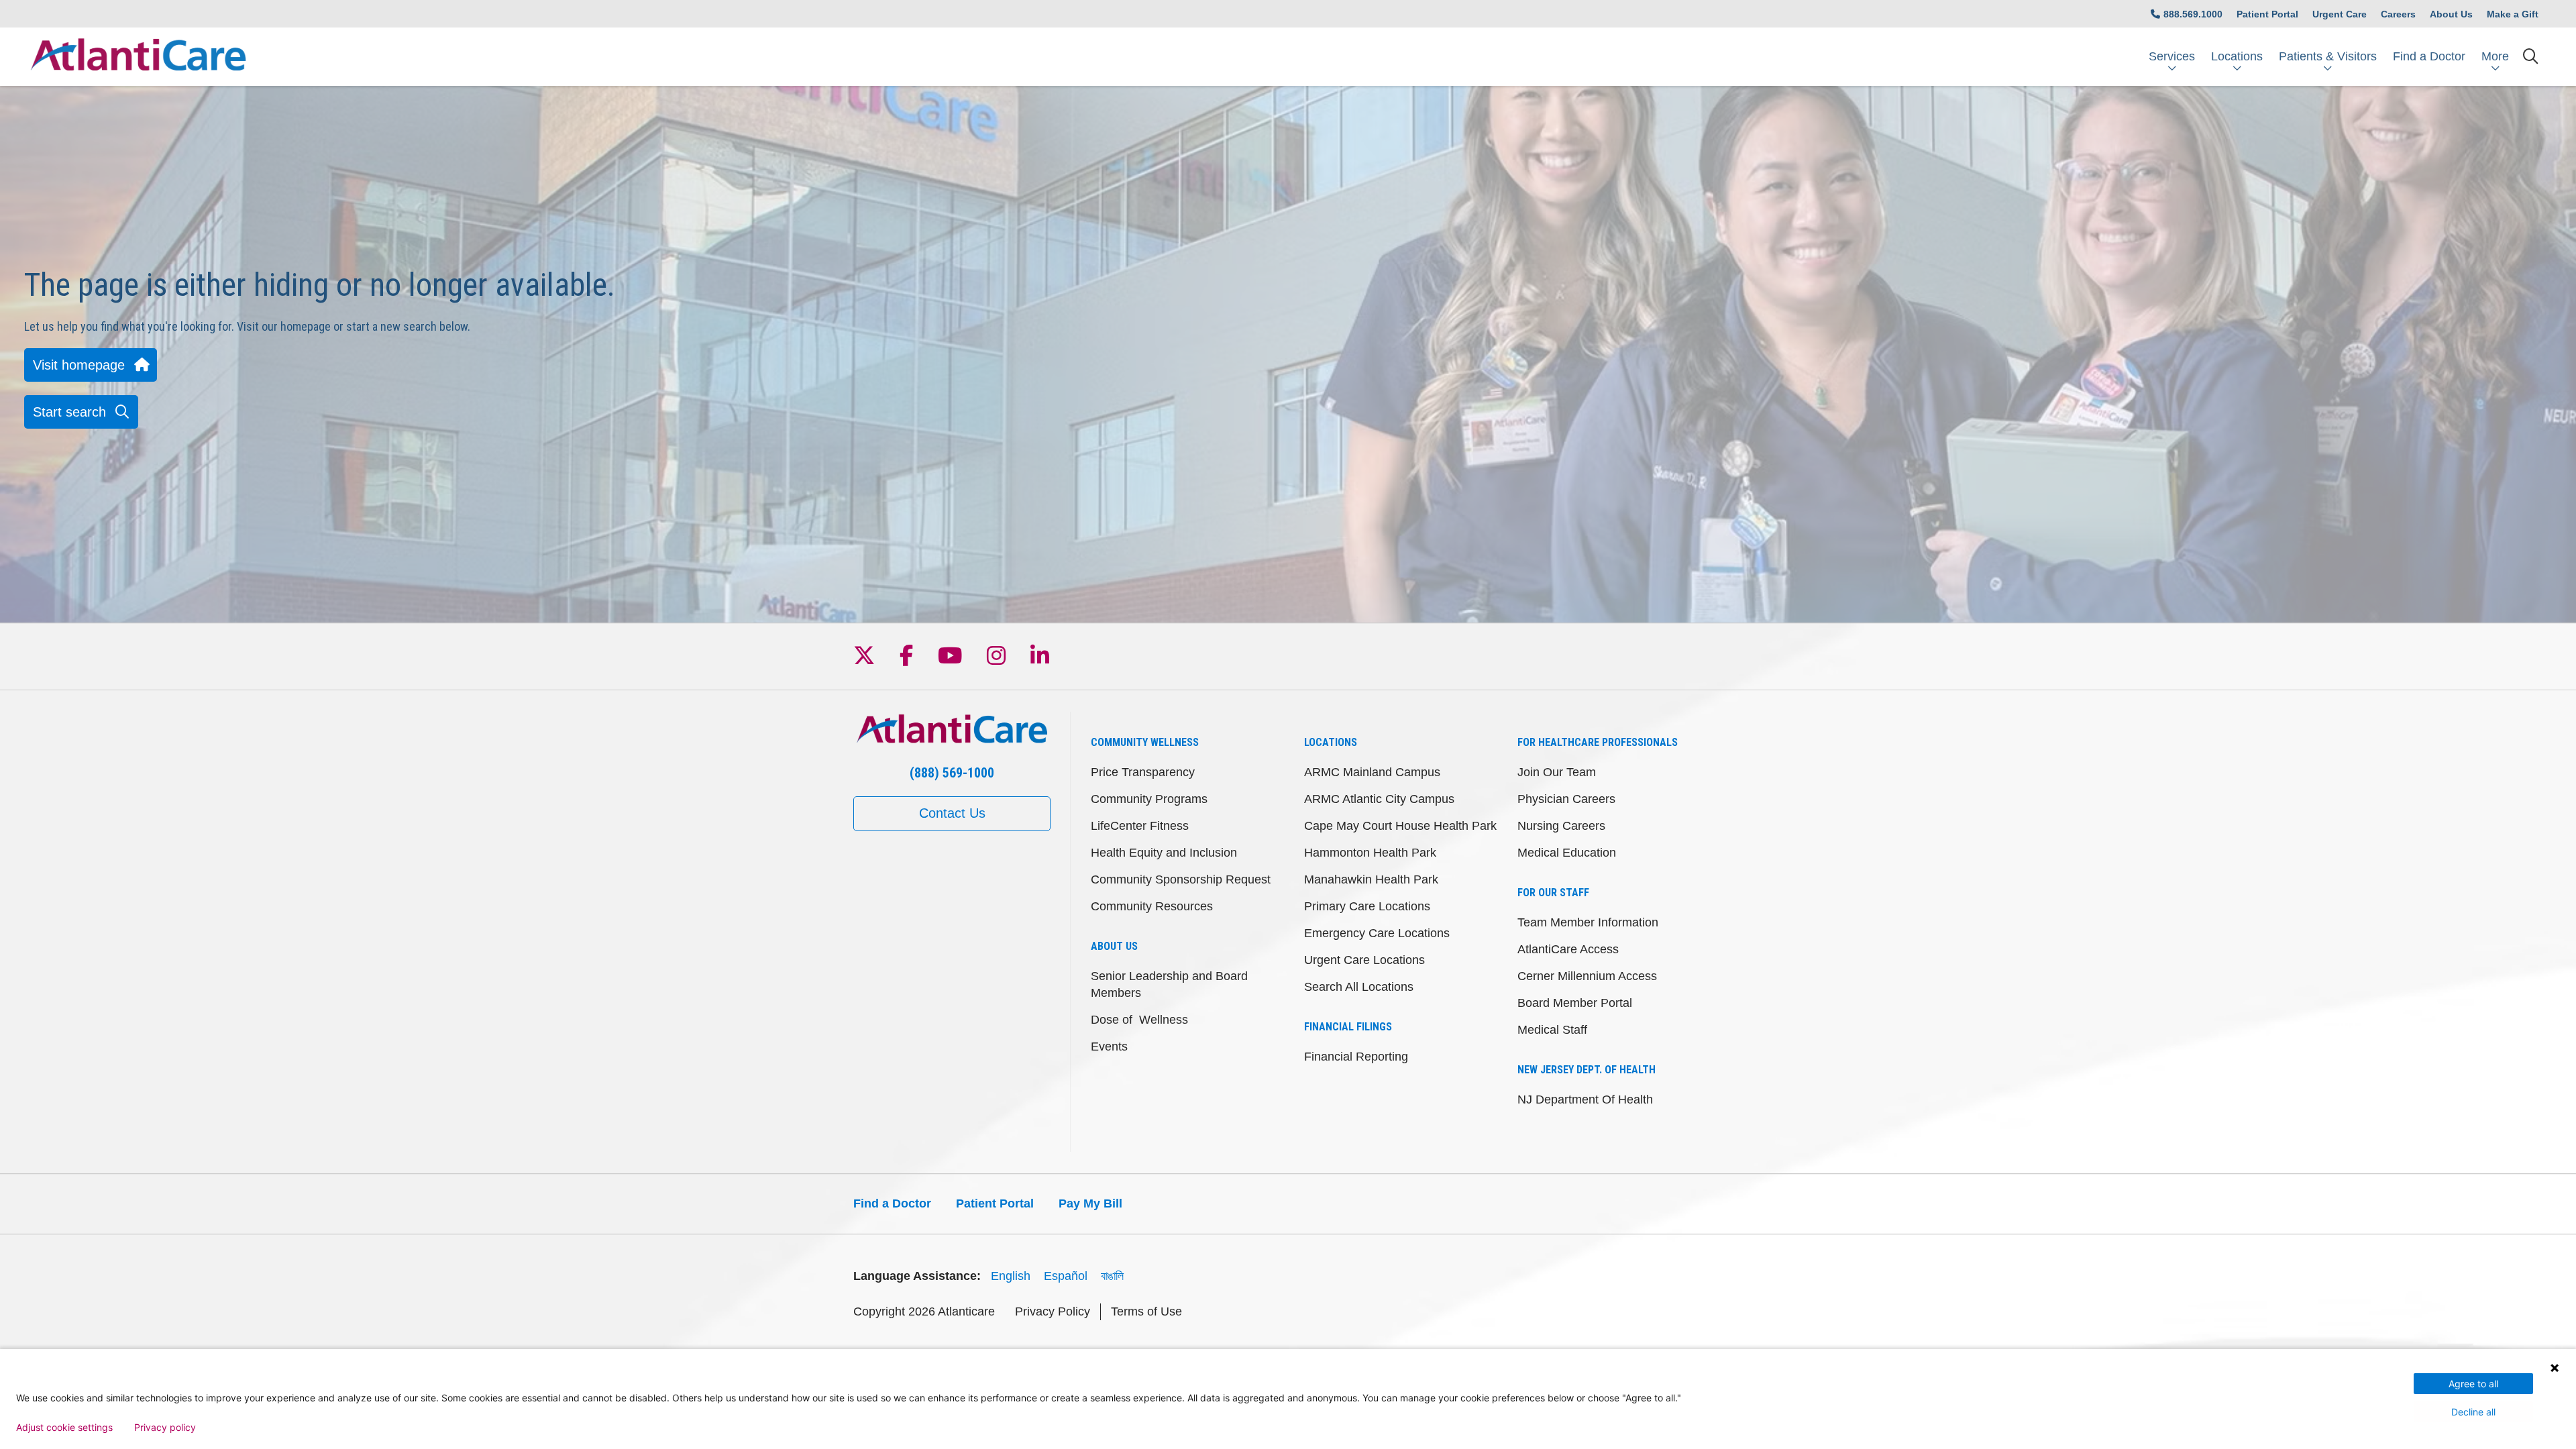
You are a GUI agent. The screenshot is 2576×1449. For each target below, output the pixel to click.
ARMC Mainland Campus (1372, 772)
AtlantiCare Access (1568, 949)
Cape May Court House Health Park (1400, 826)
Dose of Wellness (1139, 1020)
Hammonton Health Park (1370, 853)
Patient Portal (2267, 14)
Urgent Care (2340, 14)
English (1011, 1276)
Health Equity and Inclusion (1164, 853)
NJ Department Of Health (1585, 1099)
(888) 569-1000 (952, 773)
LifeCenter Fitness (1140, 826)
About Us (2451, 14)
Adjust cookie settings (64, 1428)
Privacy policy (165, 1428)
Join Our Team (1557, 772)
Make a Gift (2513, 14)
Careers (2398, 14)
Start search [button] (69, 412)
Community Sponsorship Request (1181, 879)
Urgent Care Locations (1364, 960)
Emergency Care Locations (1377, 933)
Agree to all (2473, 1384)
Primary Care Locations (1367, 906)
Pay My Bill (1090, 1203)
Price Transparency (1143, 772)
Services (2172, 56)
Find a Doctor (2429, 56)
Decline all (2473, 1412)
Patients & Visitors (2328, 56)
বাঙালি (1112, 1276)
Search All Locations (1359, 987)
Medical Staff (1552, 1030)
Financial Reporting (1356, 1057)
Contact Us (952, 813)
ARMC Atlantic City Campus (1379, 799)
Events (1109, 1046)
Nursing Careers (1561, 826)
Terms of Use (1146, 1311)
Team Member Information (1588, 922)
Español (1066, 1276)
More (2495, 56)
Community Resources (1152, 906)
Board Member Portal (1575, 1003)
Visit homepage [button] (79, 365)
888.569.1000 (2193, 14)
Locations (2237, 56)
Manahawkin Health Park (1371, 879)
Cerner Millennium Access (1587, 976)
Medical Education (1567, 853)
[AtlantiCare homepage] (138, 57)
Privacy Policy (1053, 1311)
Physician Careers (1566, 799)
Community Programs (1149, 799)
